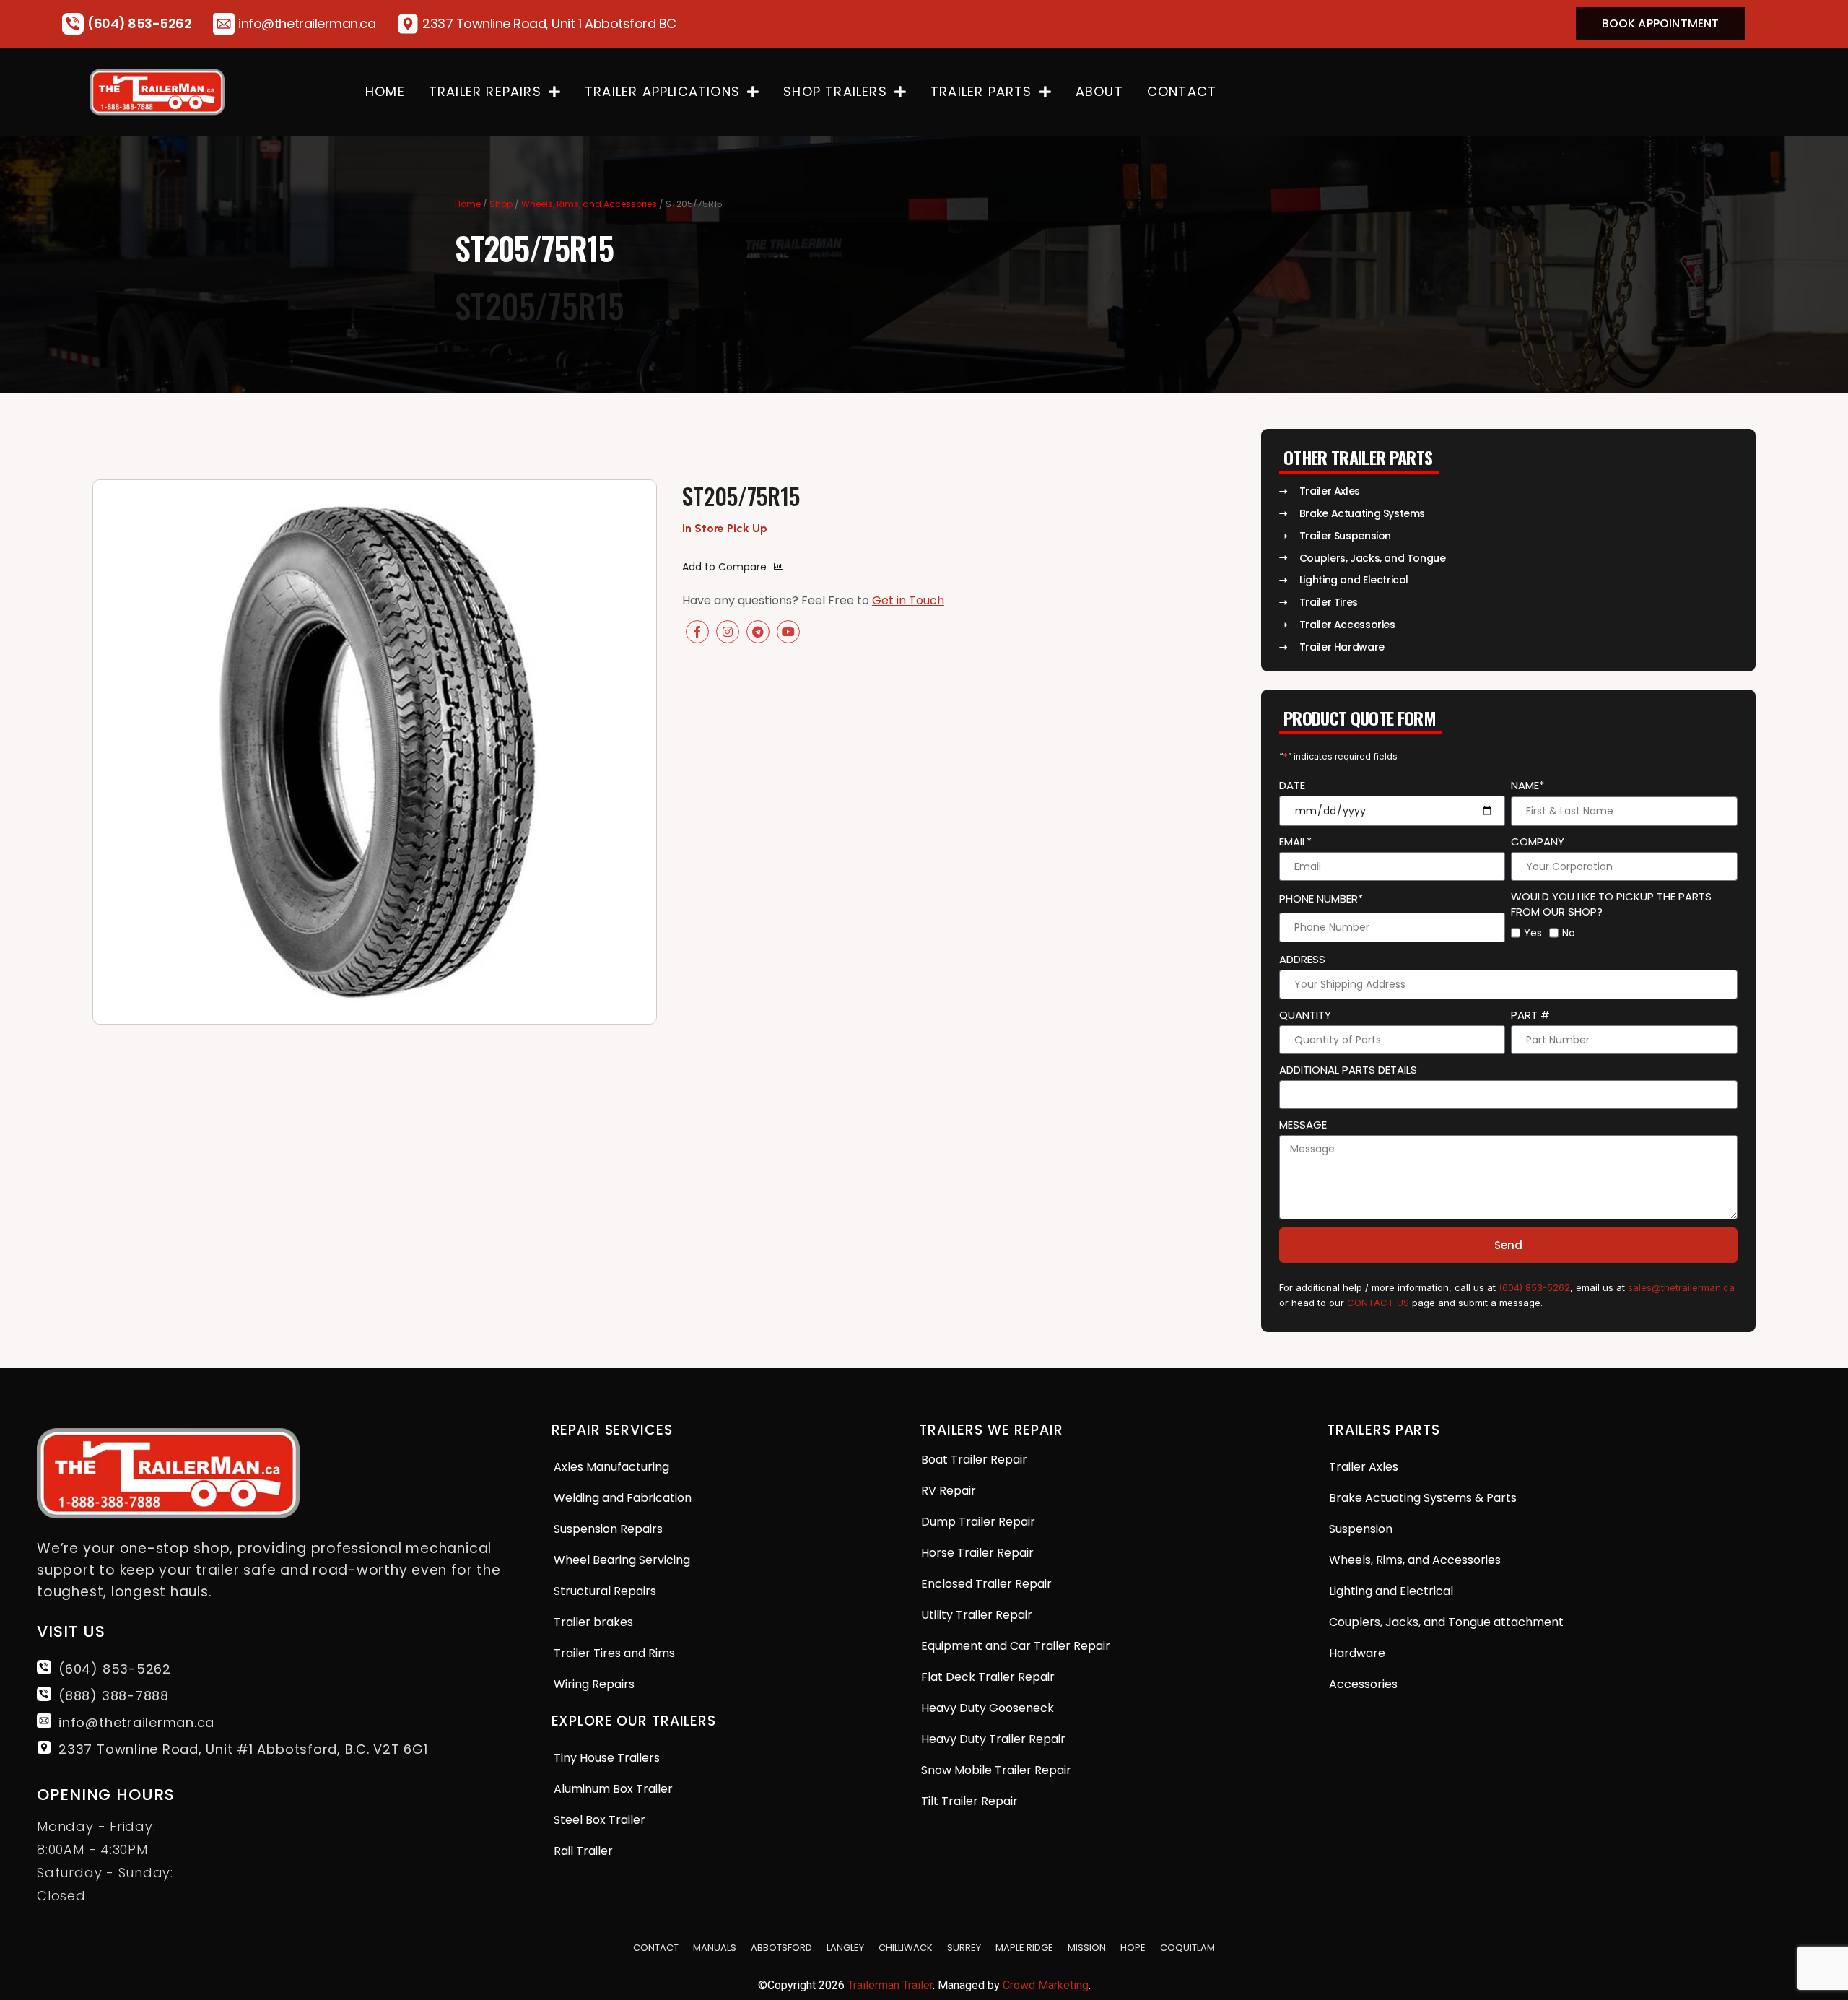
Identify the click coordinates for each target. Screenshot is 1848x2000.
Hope (1133, 1948)
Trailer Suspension (1345, 536)
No (1569, 933)
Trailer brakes (593, 1622)
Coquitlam (1187, 1948)
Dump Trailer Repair (978, 1522)
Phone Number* (1321, 899)
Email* (1295, 842)
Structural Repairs (605, 1591)
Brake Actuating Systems (1362, 513)
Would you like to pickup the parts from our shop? (1611, 904)
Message (1303, 1125)
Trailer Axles (1330, 491)
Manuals (715, 1948)
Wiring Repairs (594, 1684)
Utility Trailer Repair (977, 1615)
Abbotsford (781, 1948)
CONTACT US (1378, 1303)
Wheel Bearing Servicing (622, 1560)
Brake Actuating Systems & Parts (1423, 1498)
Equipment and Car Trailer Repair (1016, 1646)
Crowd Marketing (1046, 1985)
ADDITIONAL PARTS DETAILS (1348, 1070)
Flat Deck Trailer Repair (988, 1677)
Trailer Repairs (485, 91)
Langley (845, 1948)
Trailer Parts (981, 91)
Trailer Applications (662, 91)
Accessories (1363, 1684)
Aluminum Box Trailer (613, 1789)
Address (1302, 959)
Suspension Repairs (608, 1529)
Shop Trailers (835, 91)
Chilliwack (906, 1948)
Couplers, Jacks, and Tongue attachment (1446, 1622)
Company (1538, 842)
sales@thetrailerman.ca (1681, 1287)
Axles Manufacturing (611, 1467)
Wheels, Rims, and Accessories (589, 204)
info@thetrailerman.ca (307, 23)
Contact (1182, 91)
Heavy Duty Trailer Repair (993, 1739)
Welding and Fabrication (623, 1498)
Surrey (964, 1948)
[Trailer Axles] (1284, 491)
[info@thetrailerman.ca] (224, 24)
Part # (1530, 1015)
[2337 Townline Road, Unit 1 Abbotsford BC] (408, 24)
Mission (1087, 1948)
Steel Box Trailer (600, 1820)
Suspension (1361, 1529)
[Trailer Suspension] (1284, 536)
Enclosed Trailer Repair (986, 1584)
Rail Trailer (583, 1851)
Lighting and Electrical (1391, 1591)
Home (385, 91)
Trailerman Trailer (890, 1985)
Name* (1527, 785)
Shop (501, 204)
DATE (1292, 785)
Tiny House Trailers (607, 1758)
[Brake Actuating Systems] (1284, 514)
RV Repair (949, 1491)
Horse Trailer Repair (977, 1553)
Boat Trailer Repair (974, 1460)
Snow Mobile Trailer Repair (996, 1770)
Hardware (1357, 1653)
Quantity (1305, 1015)
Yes (1533, 933)
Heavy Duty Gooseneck (988, 1708)
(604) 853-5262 (139, 23)
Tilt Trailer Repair (969, 1801)
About (1099, 91)
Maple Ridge (1024, 1948)
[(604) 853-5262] (73, 24)
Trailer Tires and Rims (614, 1653)
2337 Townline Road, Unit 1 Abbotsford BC (549, 23)
